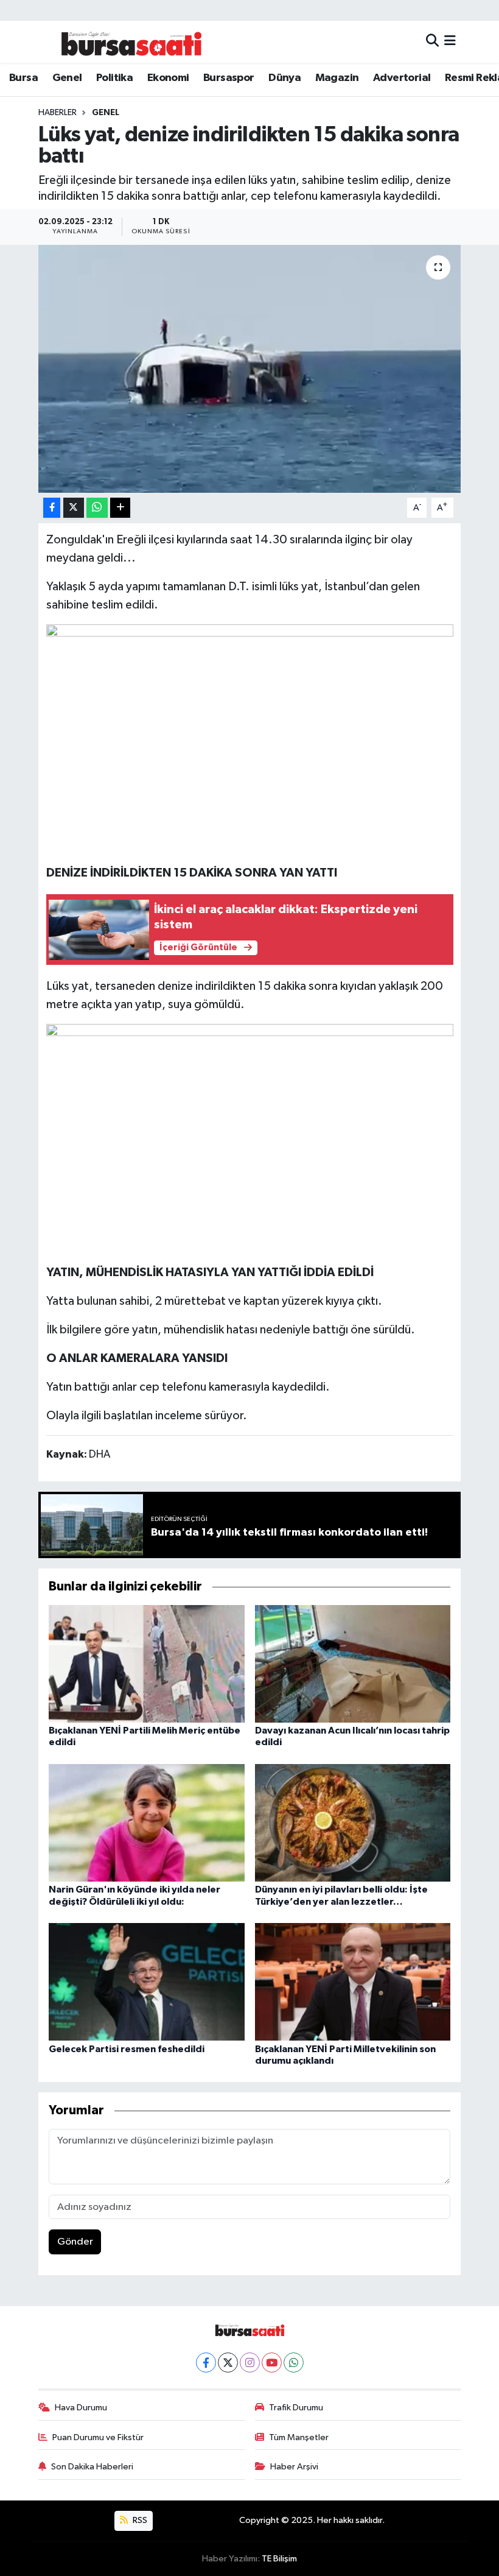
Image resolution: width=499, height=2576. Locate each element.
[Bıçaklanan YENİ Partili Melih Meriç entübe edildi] (147, 1664)
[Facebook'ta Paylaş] (52, 508)
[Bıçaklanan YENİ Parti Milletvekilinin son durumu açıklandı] (353, 1982)
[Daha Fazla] (120, 508)
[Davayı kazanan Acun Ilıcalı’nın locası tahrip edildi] (353, 1664)
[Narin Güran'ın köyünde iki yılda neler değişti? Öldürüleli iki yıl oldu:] (147, 1823)
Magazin (337, 78)
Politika (114, 78)
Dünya (284, 78)
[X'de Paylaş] (74, 508)
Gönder (75, 2242)
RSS (139, 2520)
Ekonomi (168, 78)
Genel (67, 78)
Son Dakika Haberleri (92, 2467)
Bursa (23, 78)
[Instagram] (250, 2363)
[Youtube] (272, 2363)
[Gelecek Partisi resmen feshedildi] (147, 1982)
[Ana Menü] (450, 42)
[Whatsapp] (294, 2363)
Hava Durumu (81, 2408)
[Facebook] (206, 2363)
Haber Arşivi (294, 2467)
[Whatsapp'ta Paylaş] (97, 508)
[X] (228, 2363)
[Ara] (432, 42)
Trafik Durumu (296, 2408)
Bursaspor (229, 78)
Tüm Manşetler (299, 2437)
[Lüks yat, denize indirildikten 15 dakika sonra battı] (250, 369)
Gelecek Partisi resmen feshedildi (127, 2049)
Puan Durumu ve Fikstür (98, 2437)
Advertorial (402, 78)
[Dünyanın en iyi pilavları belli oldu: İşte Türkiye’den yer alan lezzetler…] (353, 1823)
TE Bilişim (279, 2559)
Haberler (58, 113)
